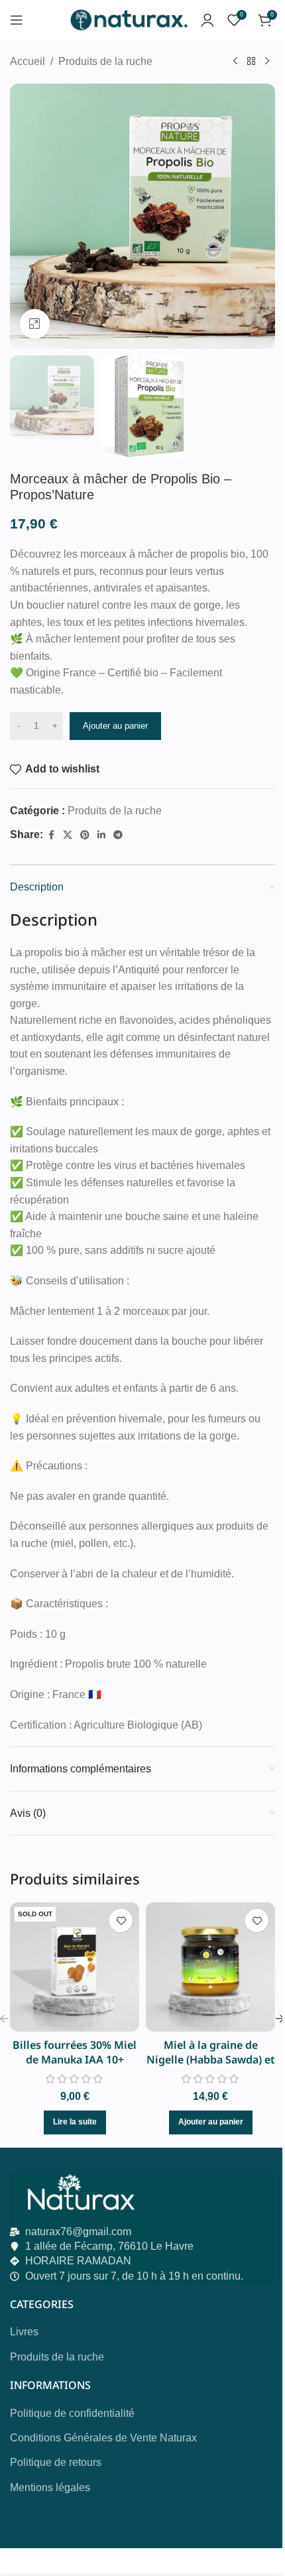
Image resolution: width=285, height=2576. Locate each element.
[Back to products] (251, 62)
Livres (24, 2332)
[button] (211, 2122)
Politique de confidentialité (72, 2413)
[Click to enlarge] (35, 324)
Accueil (28, 61)
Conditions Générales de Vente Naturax (103, 2438)
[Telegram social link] (118, 835)
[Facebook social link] (51, 835)
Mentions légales (50, 2487)
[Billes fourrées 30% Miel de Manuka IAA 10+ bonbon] (75, 1967)
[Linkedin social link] (101, 835)
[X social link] (68, 835)
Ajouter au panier (115, 726)
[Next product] (267, 62)
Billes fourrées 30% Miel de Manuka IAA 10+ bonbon (75, 2060)
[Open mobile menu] (17, 20)
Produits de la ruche (105, 61)
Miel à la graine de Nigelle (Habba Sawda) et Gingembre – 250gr (211, 2060)
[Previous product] (235, 62)
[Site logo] (128, 19)
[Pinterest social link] (85, 835)
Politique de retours (56, 2462)
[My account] (207, 20)
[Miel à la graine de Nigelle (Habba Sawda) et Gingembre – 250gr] (210, 1967)
